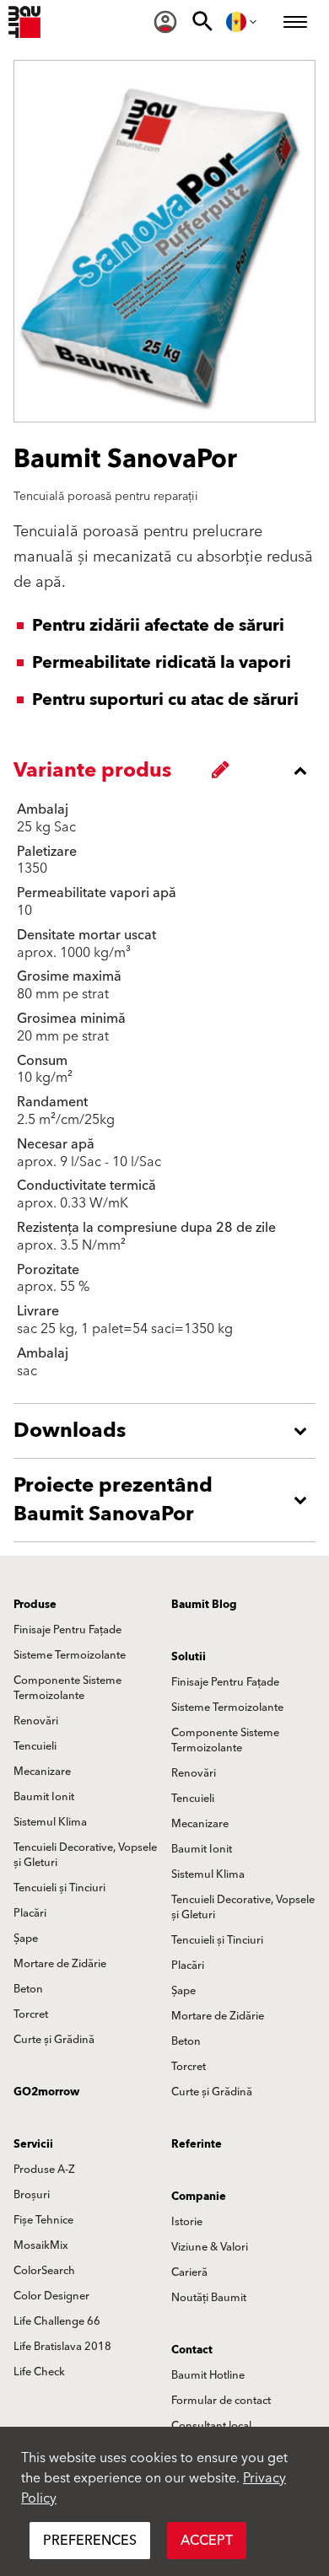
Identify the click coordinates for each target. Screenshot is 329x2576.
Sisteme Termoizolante (70, 1655)
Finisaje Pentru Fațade (67, 1630)
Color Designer (51, 2296)
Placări (30, 1913)
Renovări (36, 1721)
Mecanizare (42, 1772)
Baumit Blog (204, 1605)
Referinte (197, 2144)
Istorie (187, 2222)
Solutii (189, 1657)
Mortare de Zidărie (60, 1964)
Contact (192, 2350)
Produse (35, 1605)
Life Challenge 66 (57, 2321)
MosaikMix (41, 2245)
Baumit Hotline (208, 2375)
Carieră (189, 2272)
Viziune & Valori (210, 2247)
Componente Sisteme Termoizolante (67, 1688)
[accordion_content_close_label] (169, 771)
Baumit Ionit (44, 1797)
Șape (26, 1939)
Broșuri (32, 2195)
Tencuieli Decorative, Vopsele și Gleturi (85, 1855)
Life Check (39, 2372)
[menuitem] (165, 22)
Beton (28, 1989)
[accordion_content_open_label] (169, 1431)
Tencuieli (35, 1746)
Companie (199, 2197)
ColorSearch (44, 2271)
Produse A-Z (44, 2170)
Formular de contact (221, 2401)
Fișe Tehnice (43, 2220)
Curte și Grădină (54, 2040)
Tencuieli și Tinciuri (59, 1888)
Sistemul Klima (50, 1822)
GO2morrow (46, 2092)
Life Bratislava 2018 (62, 2347)
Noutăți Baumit (209, 2298)
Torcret (31, 2014)
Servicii (33, 2144)
